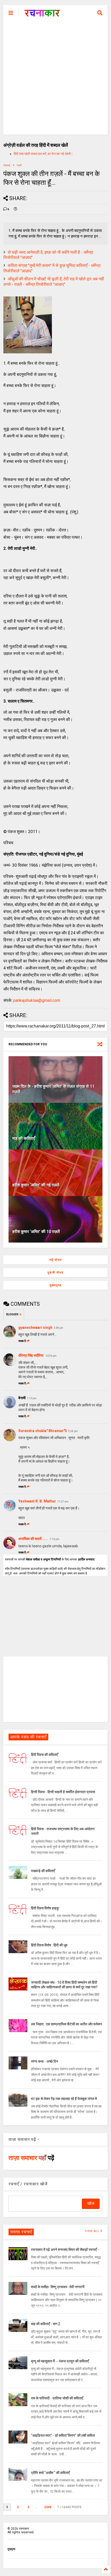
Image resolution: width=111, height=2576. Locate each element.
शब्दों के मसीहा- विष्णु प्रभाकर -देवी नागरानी (58, 2287)
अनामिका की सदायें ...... (33, 1539)
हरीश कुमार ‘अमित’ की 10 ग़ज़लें (36, 1232)
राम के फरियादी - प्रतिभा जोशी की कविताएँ (57, 2398)
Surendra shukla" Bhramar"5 (43, 1431)
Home (7, 165)
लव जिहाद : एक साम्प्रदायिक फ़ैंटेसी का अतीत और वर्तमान (66, 2024)
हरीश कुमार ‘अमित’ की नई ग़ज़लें (36, 1185)
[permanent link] (15, 209)
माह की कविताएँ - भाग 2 (46, 2324)
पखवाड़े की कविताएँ (43, 1871)
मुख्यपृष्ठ (55, 1285)
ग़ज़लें (19, 165)
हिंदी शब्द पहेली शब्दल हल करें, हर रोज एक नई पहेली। (43, 154)
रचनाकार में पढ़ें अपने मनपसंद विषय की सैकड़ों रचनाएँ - (65, 2250)
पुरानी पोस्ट (56, 1273)
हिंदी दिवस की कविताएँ (45, 1755)
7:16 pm (55, 1539)
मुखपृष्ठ (11, 2549)
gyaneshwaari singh (35, 1327)
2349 (48, 2507)
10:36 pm (51, 1356)
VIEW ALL (93, 2231)
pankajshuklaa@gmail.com (37, 1000)
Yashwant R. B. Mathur (37, 1501)
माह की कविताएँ (24, 1138)
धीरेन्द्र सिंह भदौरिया (31, 1355)
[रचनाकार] (42, 14)
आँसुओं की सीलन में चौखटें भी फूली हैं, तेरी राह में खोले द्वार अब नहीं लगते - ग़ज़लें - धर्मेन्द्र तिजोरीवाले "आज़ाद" (54, 282)
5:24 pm (73, 1431)
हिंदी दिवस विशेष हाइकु (45, 1908)
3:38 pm (58, 1328)
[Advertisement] (55, 79)
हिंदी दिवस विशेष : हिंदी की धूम (49, 1945)
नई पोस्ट (55, 1260)
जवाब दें (22, 1341)
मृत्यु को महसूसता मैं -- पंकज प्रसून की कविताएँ (60, 2361)
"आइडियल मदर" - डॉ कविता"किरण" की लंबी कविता (63, 2435)
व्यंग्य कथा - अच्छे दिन (45, 2061)
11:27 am (63, 1502)
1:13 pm (32, 1398)
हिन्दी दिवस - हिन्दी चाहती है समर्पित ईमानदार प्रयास (63, 1792)
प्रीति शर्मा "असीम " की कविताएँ (50, 2473)
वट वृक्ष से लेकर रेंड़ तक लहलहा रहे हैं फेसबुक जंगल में (64, 2099)
